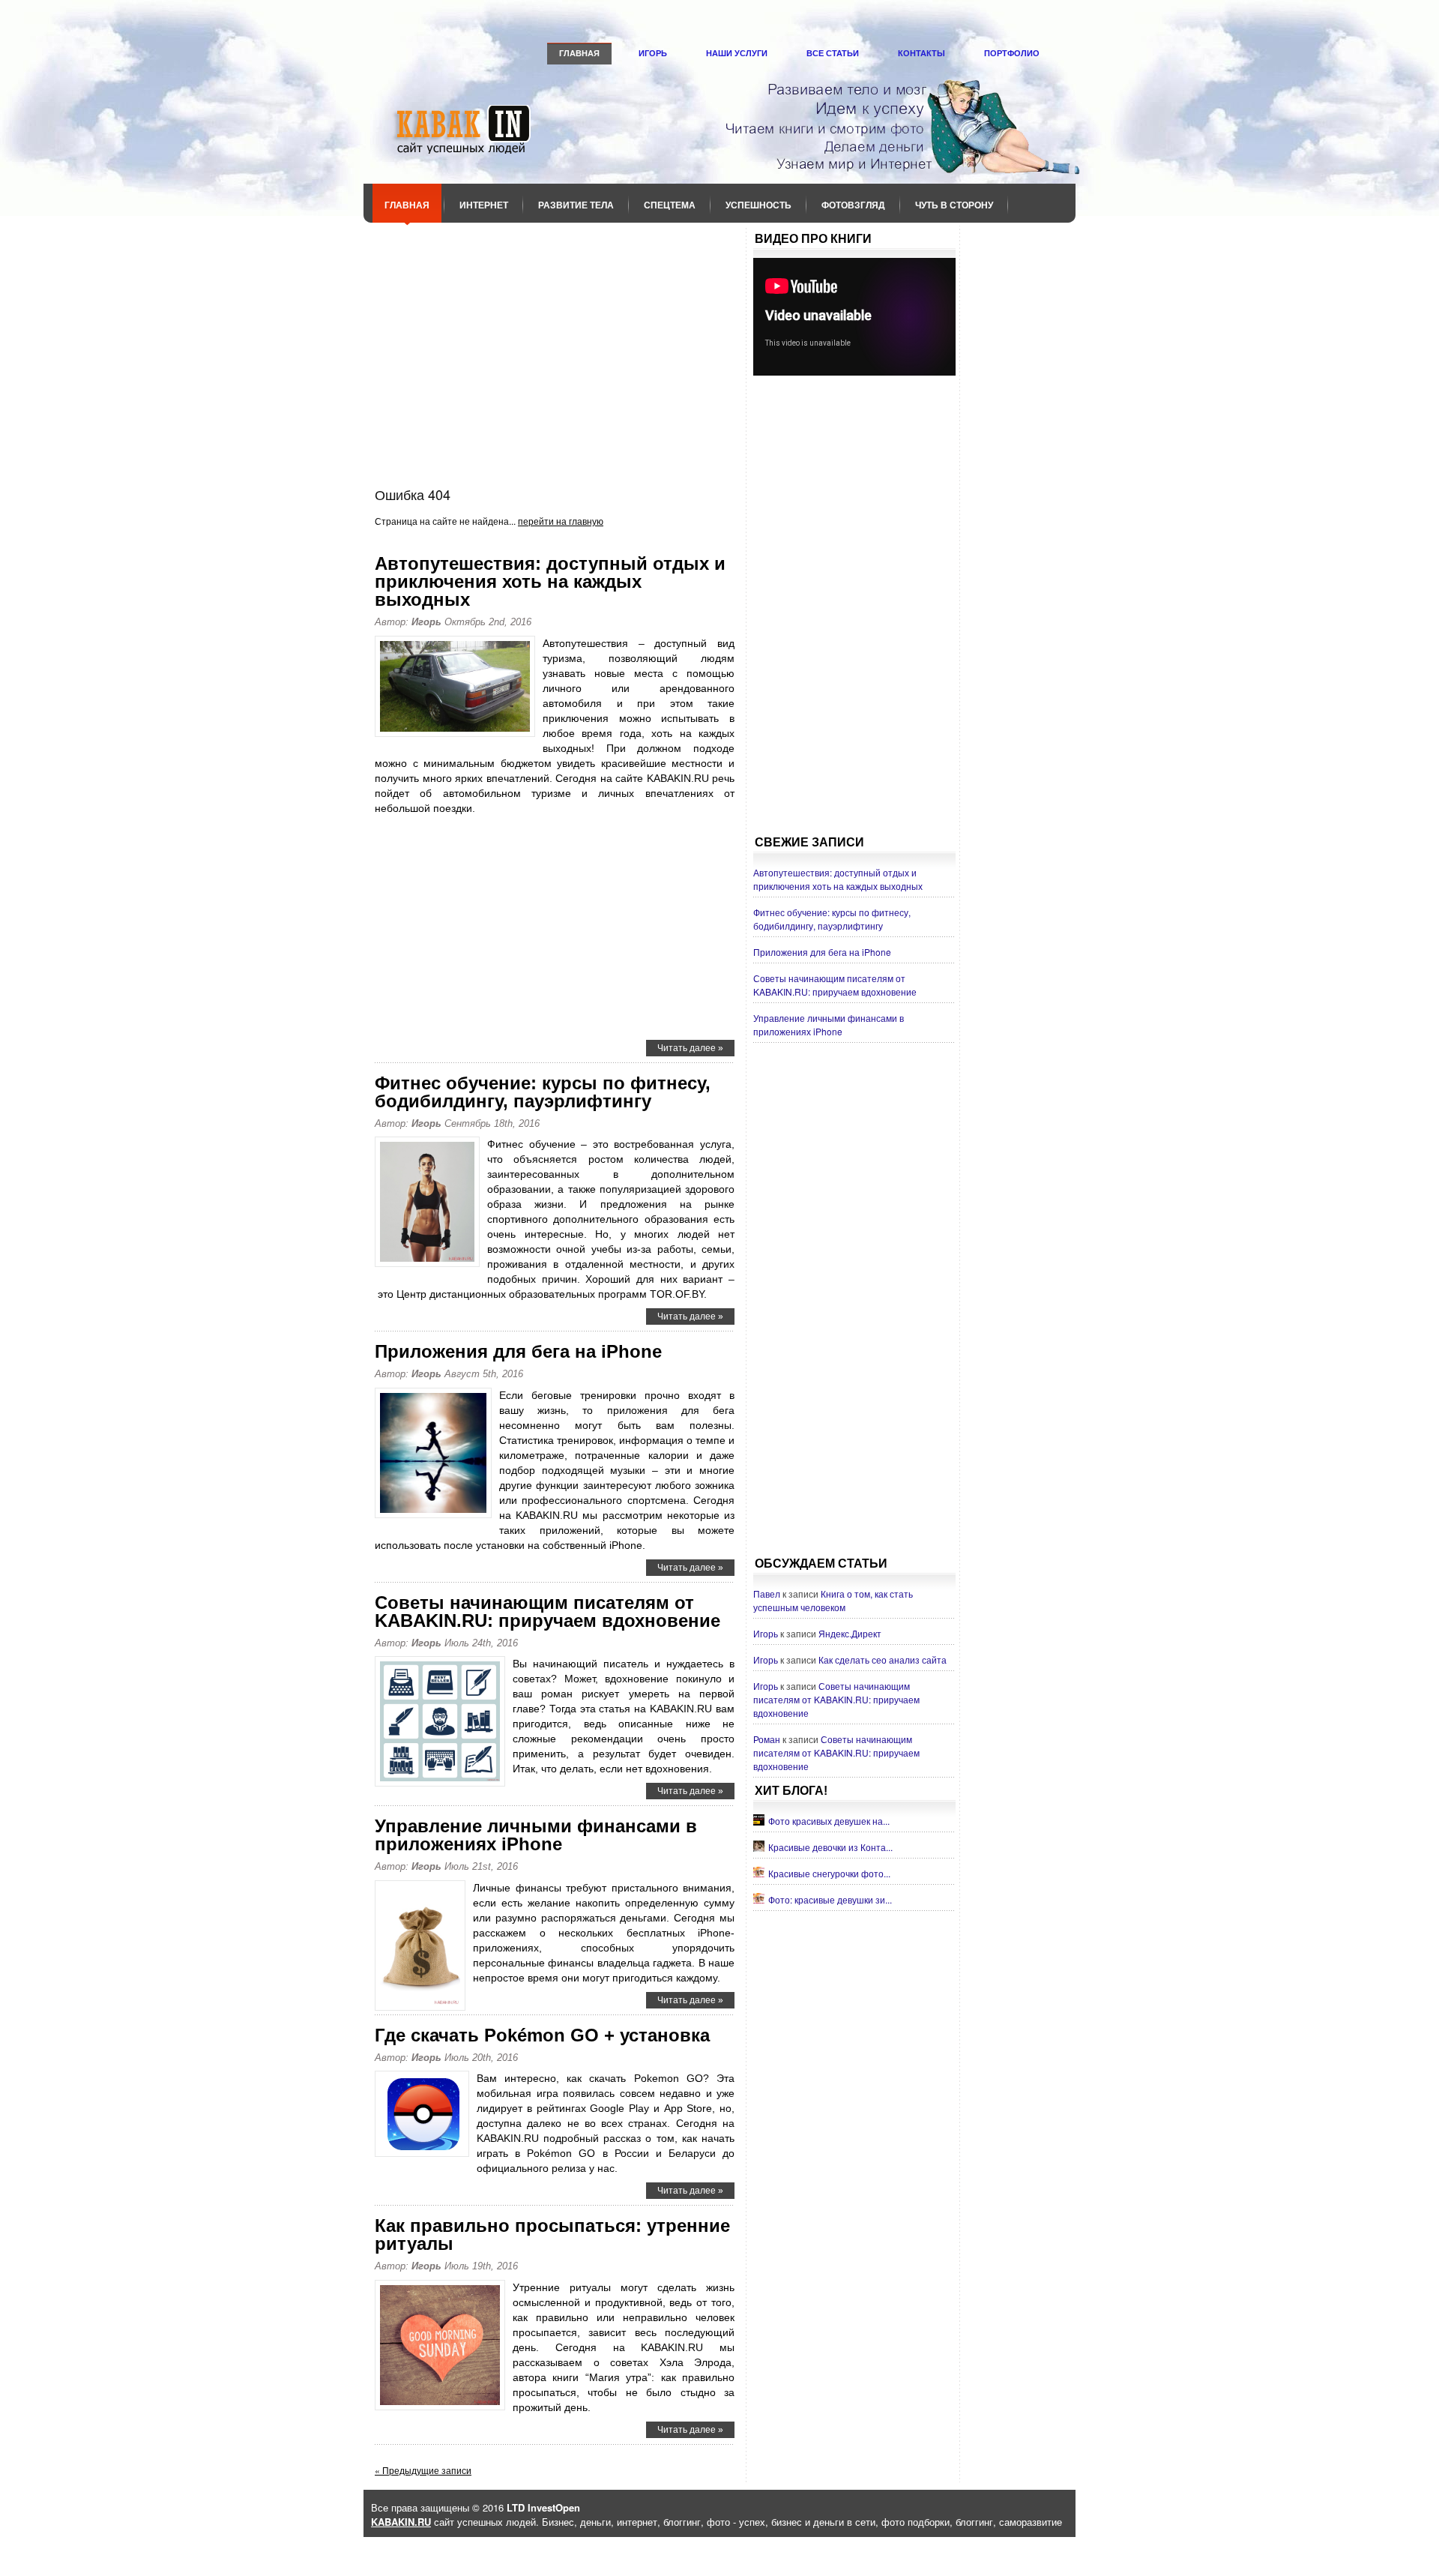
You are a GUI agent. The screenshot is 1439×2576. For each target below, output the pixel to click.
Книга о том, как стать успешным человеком (833, 1600)
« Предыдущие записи (423, 2470)
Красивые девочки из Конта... (830, 1847)
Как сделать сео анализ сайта (883, 1659)
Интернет (484, 205)
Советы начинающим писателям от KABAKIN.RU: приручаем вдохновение (547, 1611)
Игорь (653, 53)
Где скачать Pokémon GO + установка (542, 2035)
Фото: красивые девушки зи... (830, 1899)
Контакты (921, 53)
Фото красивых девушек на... (829, 1821)
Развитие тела (576, 205)
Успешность (758, 205)
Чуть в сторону (954, 205)
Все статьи (833, 53)
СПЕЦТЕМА (670, 205)
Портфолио (1012, 53)
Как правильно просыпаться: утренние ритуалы (552, 2235)
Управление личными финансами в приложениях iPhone (536, 1835)
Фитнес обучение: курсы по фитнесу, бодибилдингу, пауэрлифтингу (543, 1092)
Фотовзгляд (853, 205)
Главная (579, 53)
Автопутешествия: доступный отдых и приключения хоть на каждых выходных (550, 581)
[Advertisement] (555, 344)
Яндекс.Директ (850, 1633)
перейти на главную (561, 521)
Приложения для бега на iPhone (518, 1351)
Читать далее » (690, 1048)
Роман (767, 1739)
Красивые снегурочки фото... (829, 1873)
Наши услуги (737, 53)
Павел (767, 1594)
